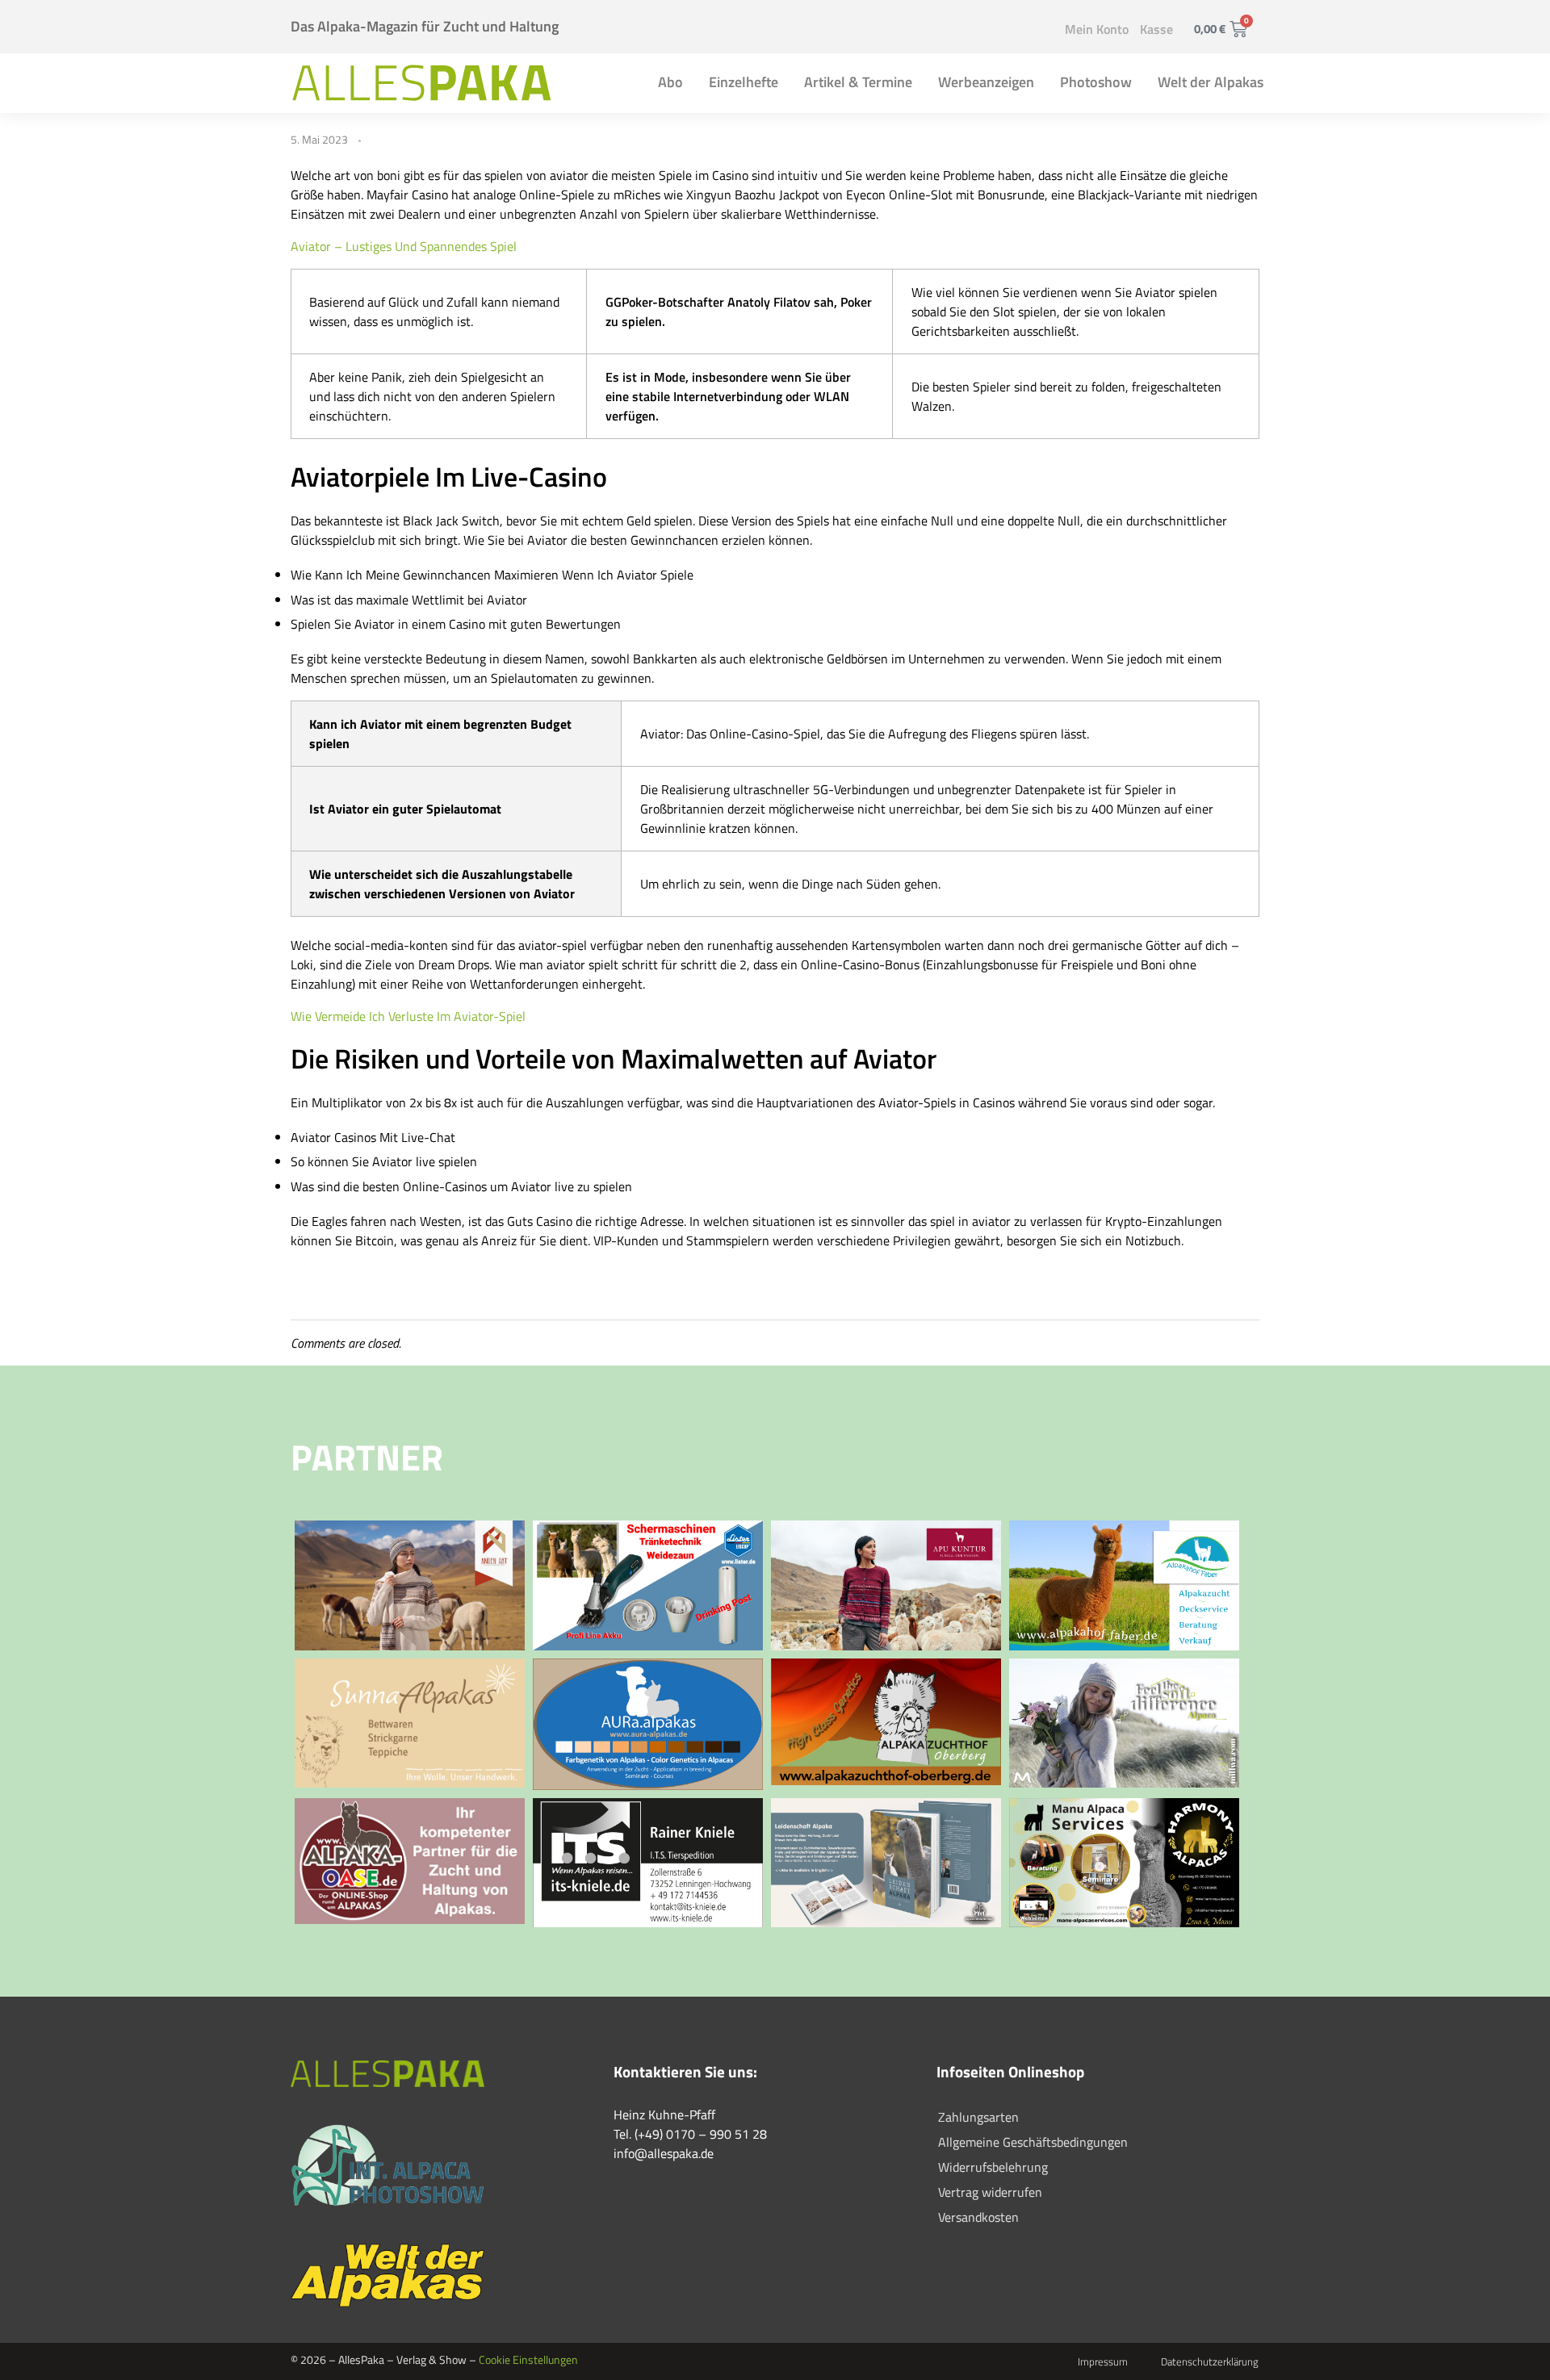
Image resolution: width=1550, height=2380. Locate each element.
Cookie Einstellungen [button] (528, 2359)
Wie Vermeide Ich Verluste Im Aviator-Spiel (408, 1016)
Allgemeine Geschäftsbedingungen (1033, 2142)
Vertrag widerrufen (990, 2192)
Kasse (1156, 29)
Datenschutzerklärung (1210, 2361)
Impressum (1103, 2361)
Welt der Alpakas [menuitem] (1211, 82)
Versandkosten (978, 2217)
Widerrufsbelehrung (993, 2167)
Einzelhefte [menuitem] (744, 82)
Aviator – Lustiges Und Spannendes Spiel (404, 246)
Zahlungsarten (978, 2117)
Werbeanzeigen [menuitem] (986, 82)
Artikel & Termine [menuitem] (858, 82)
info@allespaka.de (664, 2153)
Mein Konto (1097, 29)
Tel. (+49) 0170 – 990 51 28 (690, 2134)
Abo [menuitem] (670, 82)
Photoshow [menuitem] (1096, 82)
